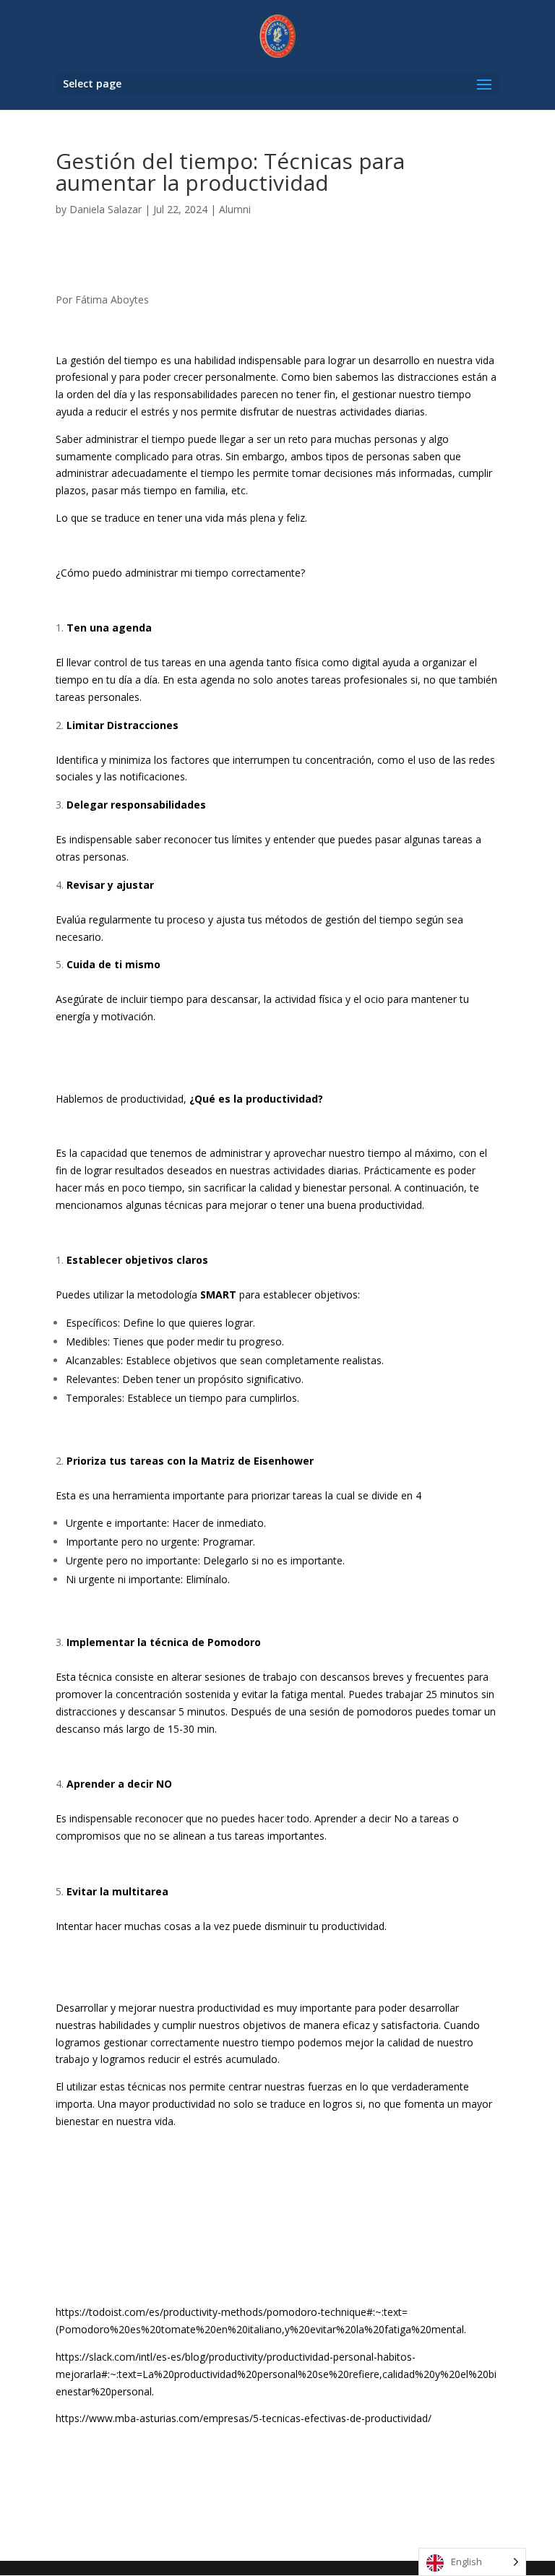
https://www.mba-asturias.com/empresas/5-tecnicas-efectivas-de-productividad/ (244, 2418)
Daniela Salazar (106, 209)
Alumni (235, 209)
